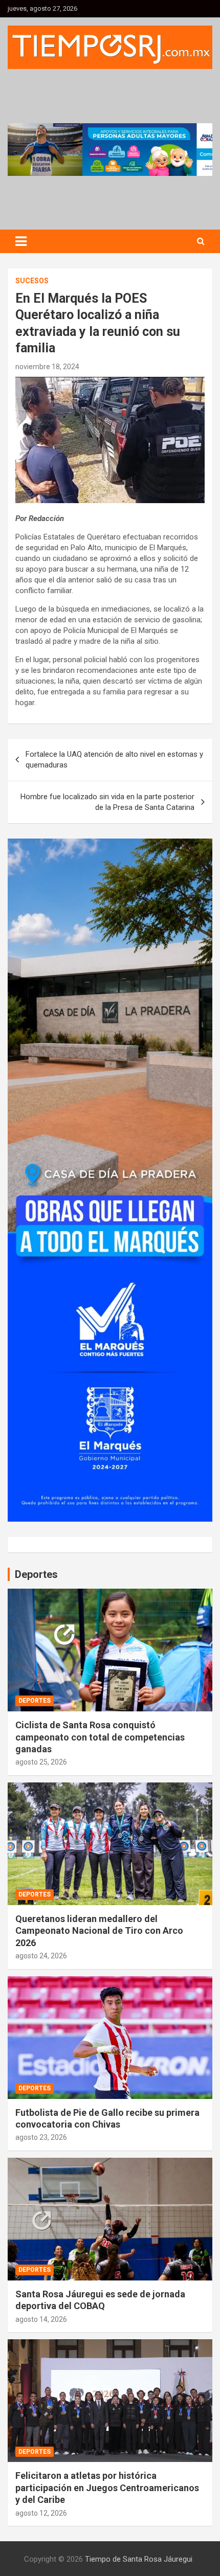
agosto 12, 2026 (41, 2513)
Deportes (35, 1701)
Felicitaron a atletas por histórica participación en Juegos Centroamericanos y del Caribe (107, 2488)
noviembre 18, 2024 (47, 367)
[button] (110, 149)
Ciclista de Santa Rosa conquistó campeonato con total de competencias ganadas (100, 1737)
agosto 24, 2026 (41, 1956)
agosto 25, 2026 (41, 1762)
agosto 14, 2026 (41, 2319)
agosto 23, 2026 (41, 2137)
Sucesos (32, 281)
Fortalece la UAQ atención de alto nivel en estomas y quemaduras (114, 760)
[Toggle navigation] (21, 241)
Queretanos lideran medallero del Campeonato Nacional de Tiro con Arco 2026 (99, 1931)
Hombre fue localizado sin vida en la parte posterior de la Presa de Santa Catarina (107, 802)
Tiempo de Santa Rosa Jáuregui (139, 2559)
